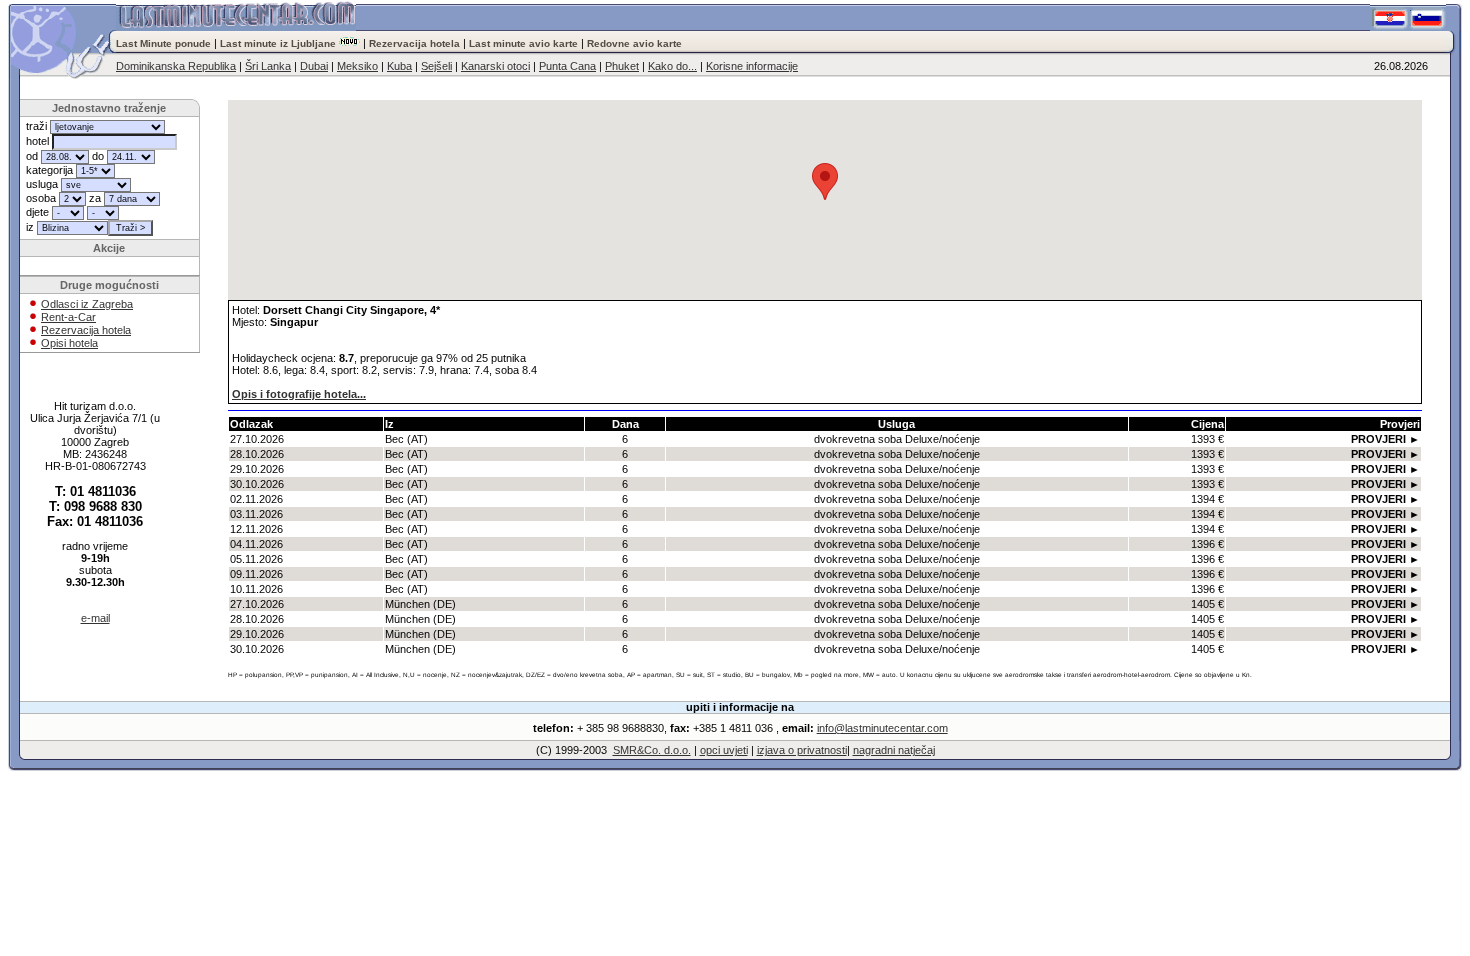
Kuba (399, 66)
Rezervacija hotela (414, 43)
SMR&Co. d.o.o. (652, 750)
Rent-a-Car (68, 317)
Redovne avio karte (634, 43)
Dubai (314, 66)
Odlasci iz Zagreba (87, 304)
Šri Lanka (268, 66)
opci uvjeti (724, 750)
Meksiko (357, 66)
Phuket (622, 66)
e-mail (95, 618)
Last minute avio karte (523, 43)
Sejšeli (436, 66)
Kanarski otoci (495, 66)
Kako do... (672, 66)
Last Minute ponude (165, 43)
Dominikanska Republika (176, 66)
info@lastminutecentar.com (882, 728)
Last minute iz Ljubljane (278, 43)
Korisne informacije (752, 66)
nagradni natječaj (894, 750)
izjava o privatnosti (802, 750)
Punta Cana (567, 66)
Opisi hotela (69, 343)
